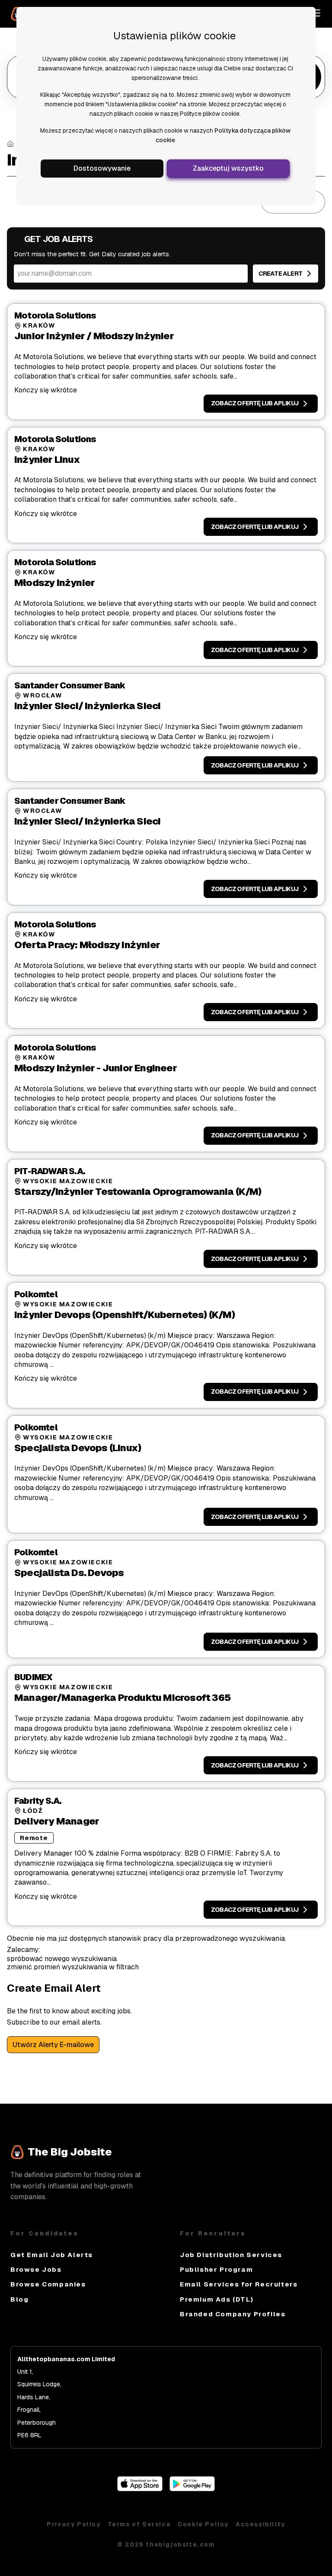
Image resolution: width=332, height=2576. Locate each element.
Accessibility (260, 2524)
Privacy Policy (73, 2524)
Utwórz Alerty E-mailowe (53, 2045)
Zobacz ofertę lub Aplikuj (255, 403)
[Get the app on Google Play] (192, 2489)
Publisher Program (216, 2269)
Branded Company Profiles (233, 2314)
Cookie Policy (203, 2524)
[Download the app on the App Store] (140, 2489)
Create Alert (280, 274)
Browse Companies (48, 2284)
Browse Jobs (36, 2269)
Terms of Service (139, 2524)
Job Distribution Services (231, 2255)
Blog (19, 2299)
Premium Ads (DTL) (217, 2299)
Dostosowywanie (102, 168)
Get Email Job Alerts (52, 2255)
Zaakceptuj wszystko (228, 168)
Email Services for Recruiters (239, 2284)
